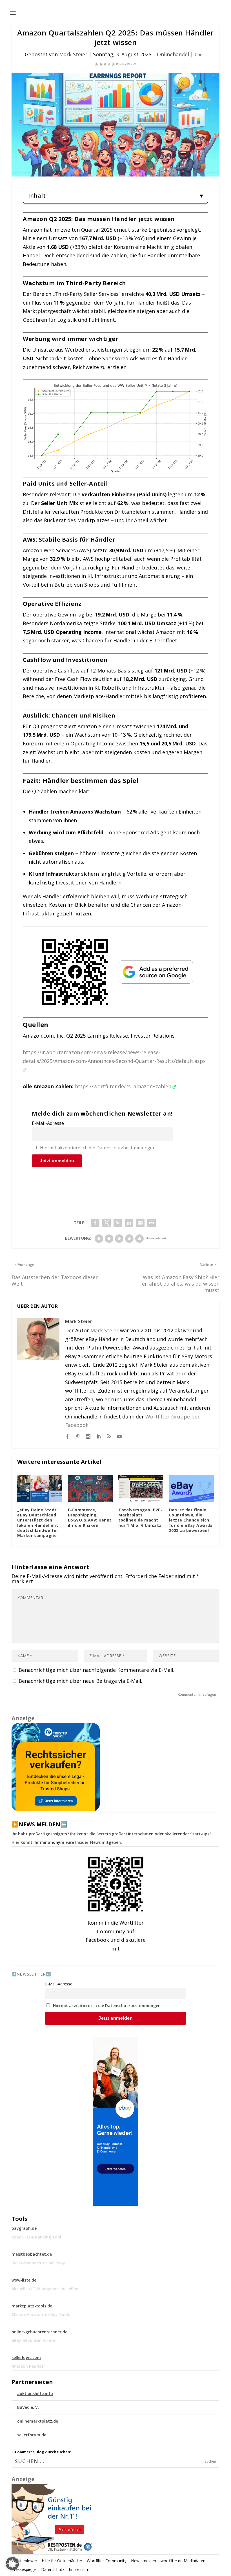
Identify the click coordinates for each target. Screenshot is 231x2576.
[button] (12, 2564)
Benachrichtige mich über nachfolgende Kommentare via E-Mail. (96, 1670)
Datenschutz (53, 2569)
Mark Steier (73, 54)
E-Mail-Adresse (48, 1123)
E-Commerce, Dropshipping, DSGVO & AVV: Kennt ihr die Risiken (90, 1518)
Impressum (79, 2569)
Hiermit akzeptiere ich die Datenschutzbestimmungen (98, 1148)
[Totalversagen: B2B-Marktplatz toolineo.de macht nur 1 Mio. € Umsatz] (141, 1488)
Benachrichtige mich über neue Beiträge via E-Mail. (80, 1681)
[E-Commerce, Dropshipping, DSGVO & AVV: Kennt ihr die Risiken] (90, 1488)
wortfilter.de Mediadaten (183, 2561)
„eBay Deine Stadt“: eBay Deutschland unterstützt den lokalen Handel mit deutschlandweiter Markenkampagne (38, 1523)
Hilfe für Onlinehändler (62, 2561)
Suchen (210, 2461)
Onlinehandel (173, 54)
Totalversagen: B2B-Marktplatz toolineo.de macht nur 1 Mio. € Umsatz (140, 1518)
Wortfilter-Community (107, 2561)
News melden (144, 2561)
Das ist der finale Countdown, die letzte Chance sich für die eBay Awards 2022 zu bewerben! (191, 1520)
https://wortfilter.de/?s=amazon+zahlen (124, 1086)
